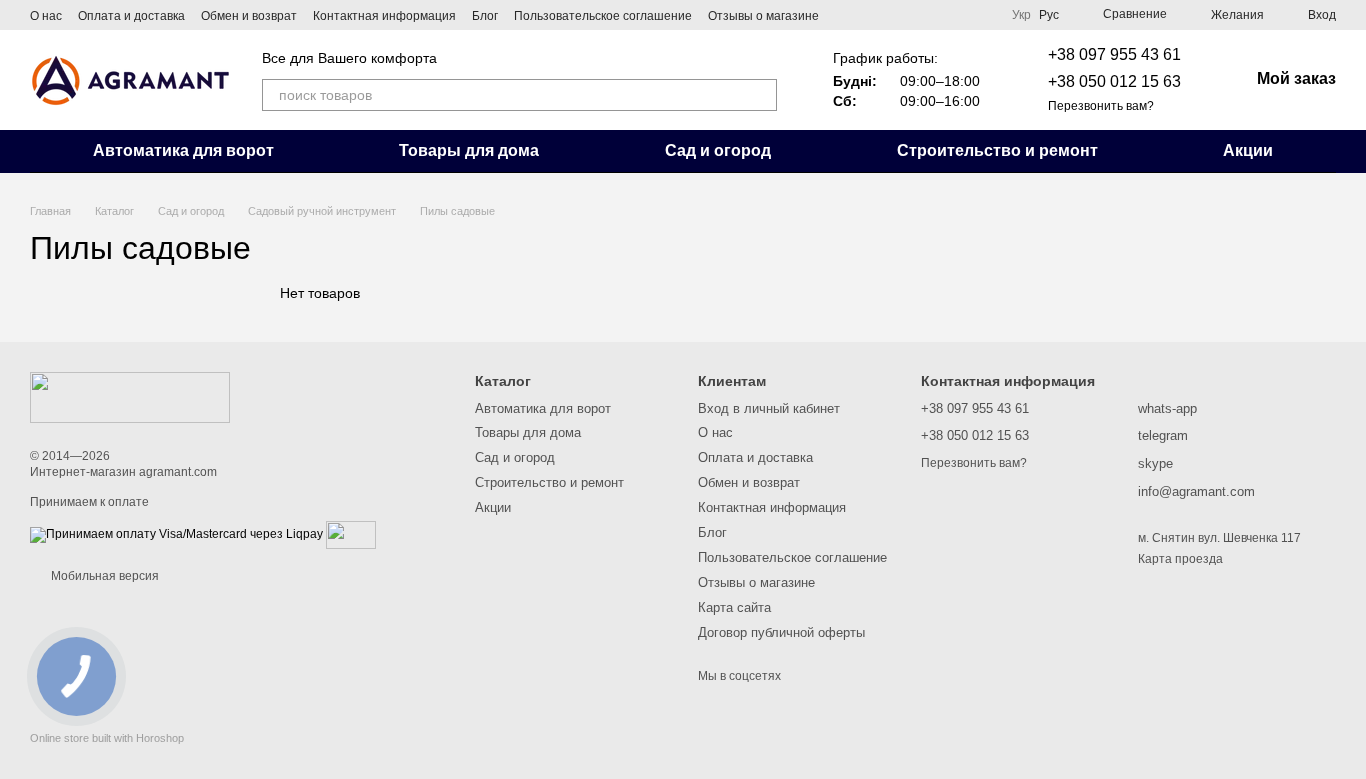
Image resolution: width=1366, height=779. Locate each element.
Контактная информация (384, 16)
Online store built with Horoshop (107, 738)
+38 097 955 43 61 (1114, 54)
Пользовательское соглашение (603, 16)
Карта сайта (734, 607)
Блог (485, 16)
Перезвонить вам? (1101, 106)
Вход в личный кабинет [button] (769, 408)
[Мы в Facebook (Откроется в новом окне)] (956, 15)
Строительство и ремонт (997, 150)
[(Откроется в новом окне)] (351, 534)
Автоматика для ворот (183, 150)
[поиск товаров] (761, 95)
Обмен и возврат (249, 16)
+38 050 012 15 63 (1114, 81)
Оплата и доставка (131, 16)
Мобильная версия (103, 576)
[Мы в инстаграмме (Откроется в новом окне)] (980, 15)
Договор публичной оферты (781, 632)
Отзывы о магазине (763, 16)
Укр (1021, 15)
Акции (1248, 150)
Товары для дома (469, 150)
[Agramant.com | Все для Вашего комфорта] (130, 397)
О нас (46, 16)
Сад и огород (718, 150)
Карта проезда (1180, 559)
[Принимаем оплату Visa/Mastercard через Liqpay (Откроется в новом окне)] (176, 534)
